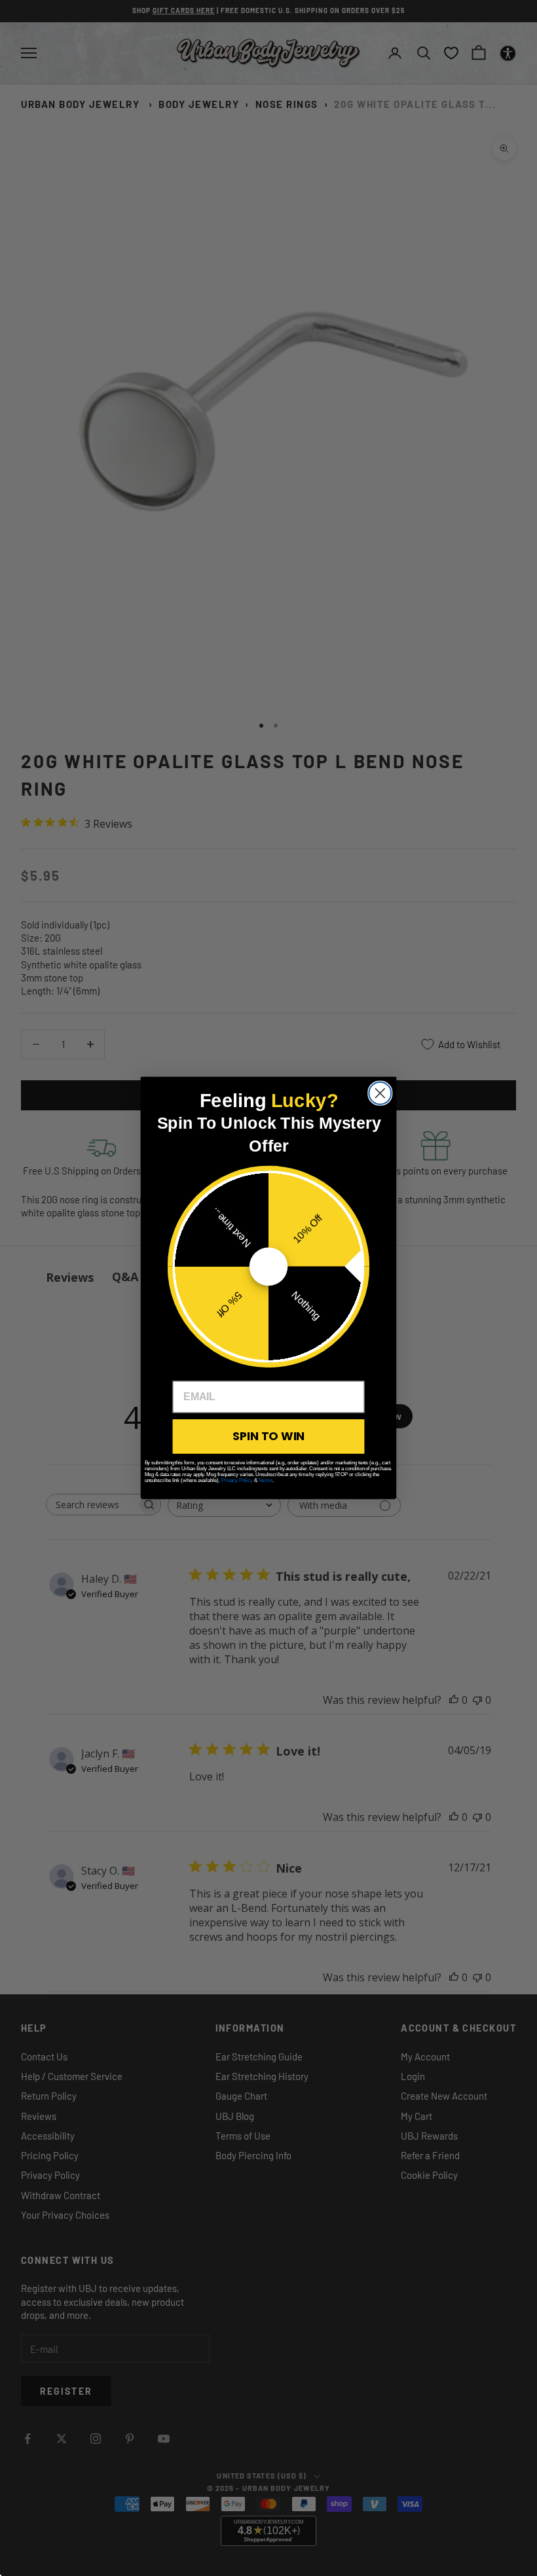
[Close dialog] (380, 1093)
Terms (265, 1480)
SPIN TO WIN (268, 1436)
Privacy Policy (237, 1480)
